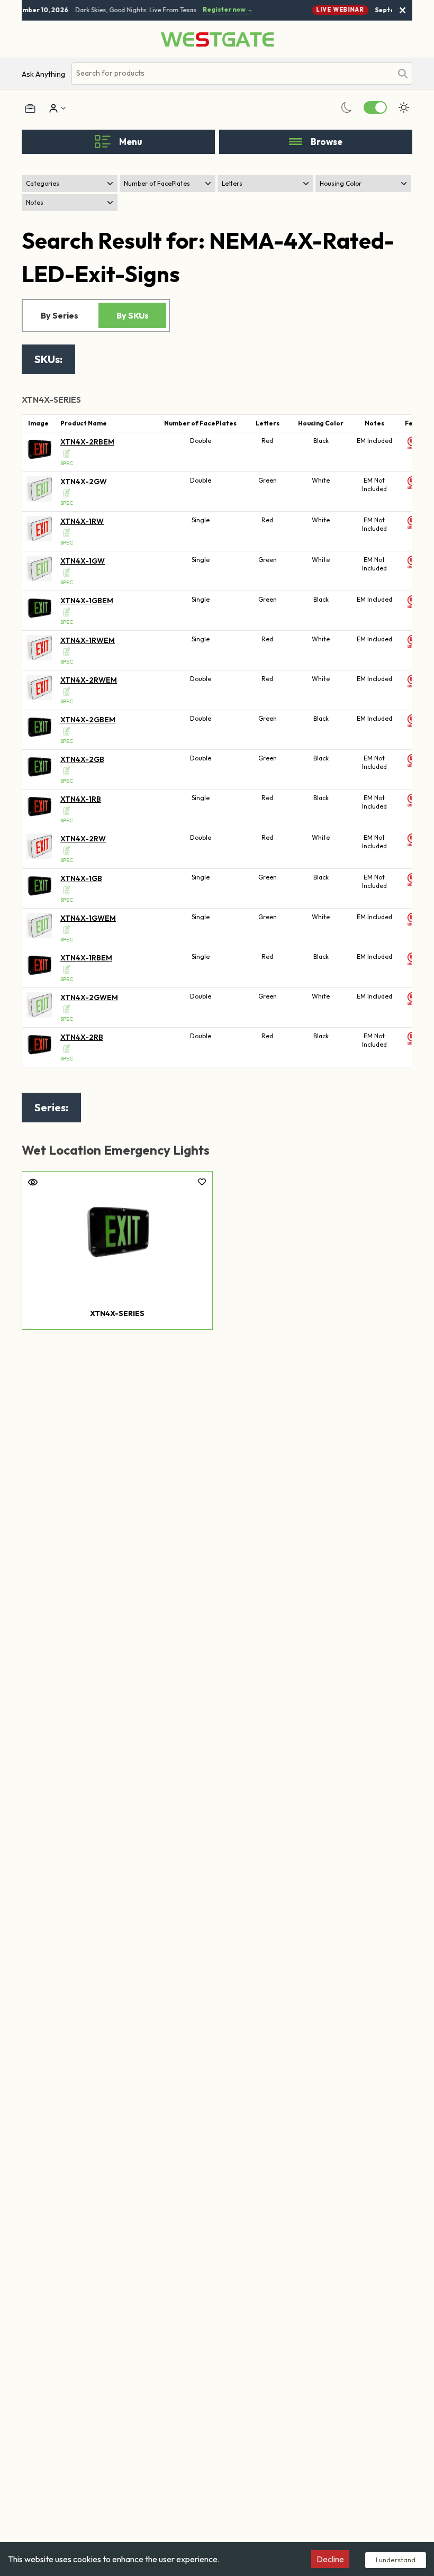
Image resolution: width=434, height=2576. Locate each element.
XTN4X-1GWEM (88, 918)
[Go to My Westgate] (52, 108)
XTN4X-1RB (81, 799)
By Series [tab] (60, 315)
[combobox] (232, 73)
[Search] (403, 74)
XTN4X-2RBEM (87, 442)
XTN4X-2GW (84, 482)
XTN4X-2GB (82, 759)
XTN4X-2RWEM (89, 680)
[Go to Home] (217, 39)
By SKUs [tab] (133, 315)
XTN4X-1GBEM (87, 601)
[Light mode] (404, 107)
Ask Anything (43, 74)
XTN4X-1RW (82, 521)
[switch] (375, 107)
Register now (223, 10)
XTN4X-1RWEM (88, 640)
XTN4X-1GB (81, 878)
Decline (330, 2559)
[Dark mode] (347, 107)
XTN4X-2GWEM (89, 997)
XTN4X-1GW (83, 561)
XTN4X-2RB (82, 1037)
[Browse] (296, 142)
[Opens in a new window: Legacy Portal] (30, 108)
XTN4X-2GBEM (88, 720)
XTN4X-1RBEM (86, 958)
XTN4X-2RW (83, 839)
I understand (396, 2560)
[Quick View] (33, 1182)
